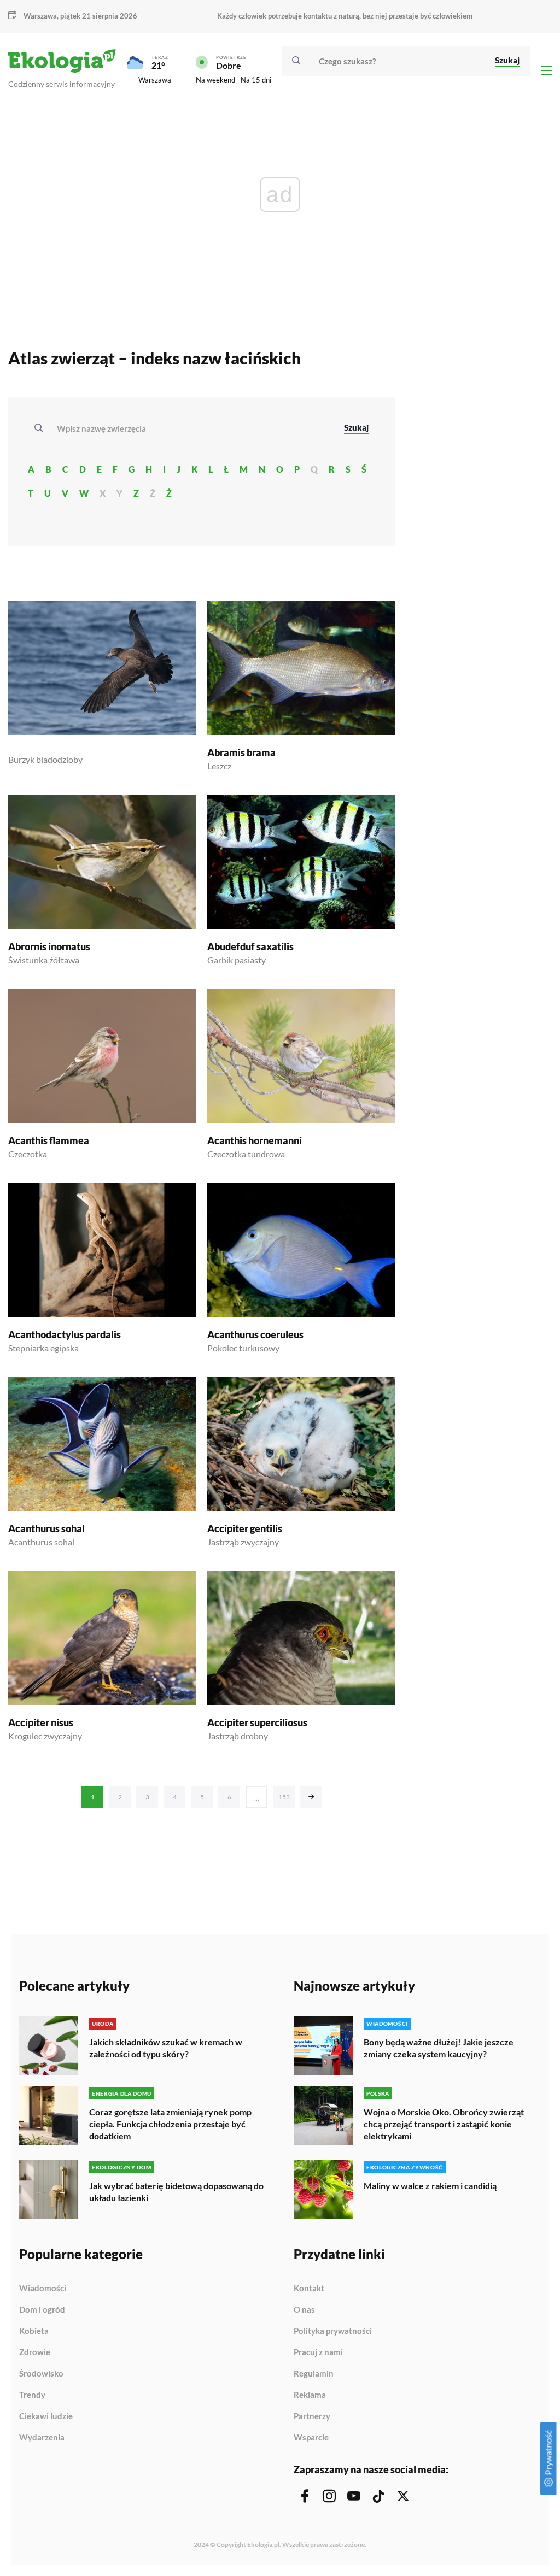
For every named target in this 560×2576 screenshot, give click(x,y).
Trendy (32, 2395)
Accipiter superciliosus (257, 1722)
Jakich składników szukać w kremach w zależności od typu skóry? (166, 2048)
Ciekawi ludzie (46, 2416)
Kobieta (34, 2331)
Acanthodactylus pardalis (65, 1334)
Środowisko (41, 2374)
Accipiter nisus (41, 1722)
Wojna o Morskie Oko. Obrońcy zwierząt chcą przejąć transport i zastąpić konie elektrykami (444, 2124)
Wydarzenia (42, 2437)
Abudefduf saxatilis (250, 946)
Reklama (310, 2395)
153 (284, 1797)
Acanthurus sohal (46, 1528)
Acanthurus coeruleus (255, 1334)
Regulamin (314, 2374)
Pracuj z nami (318, 2352)
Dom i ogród (42, 2310)
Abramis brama (241, 752)
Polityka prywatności (333, 2331)
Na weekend (215, 80)
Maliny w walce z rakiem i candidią (430, 2186)
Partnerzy (312, 2416)
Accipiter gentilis (245, 1528)
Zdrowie (35, 2352)
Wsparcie (311, 2437)
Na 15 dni (256, 80)
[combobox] (193, 428)
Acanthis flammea (49, 1140)
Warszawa (155, 80)
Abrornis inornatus (49, 946)
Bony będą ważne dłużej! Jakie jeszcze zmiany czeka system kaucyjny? (439, 2048)
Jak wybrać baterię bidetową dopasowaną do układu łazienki (176, 2192)
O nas (304, 2310)
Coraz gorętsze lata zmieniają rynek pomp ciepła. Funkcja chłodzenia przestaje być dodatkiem (170, 2124)
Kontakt (309, 2289)
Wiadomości (43, 2289)
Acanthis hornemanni (255, 1140)
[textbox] (105, 428)
